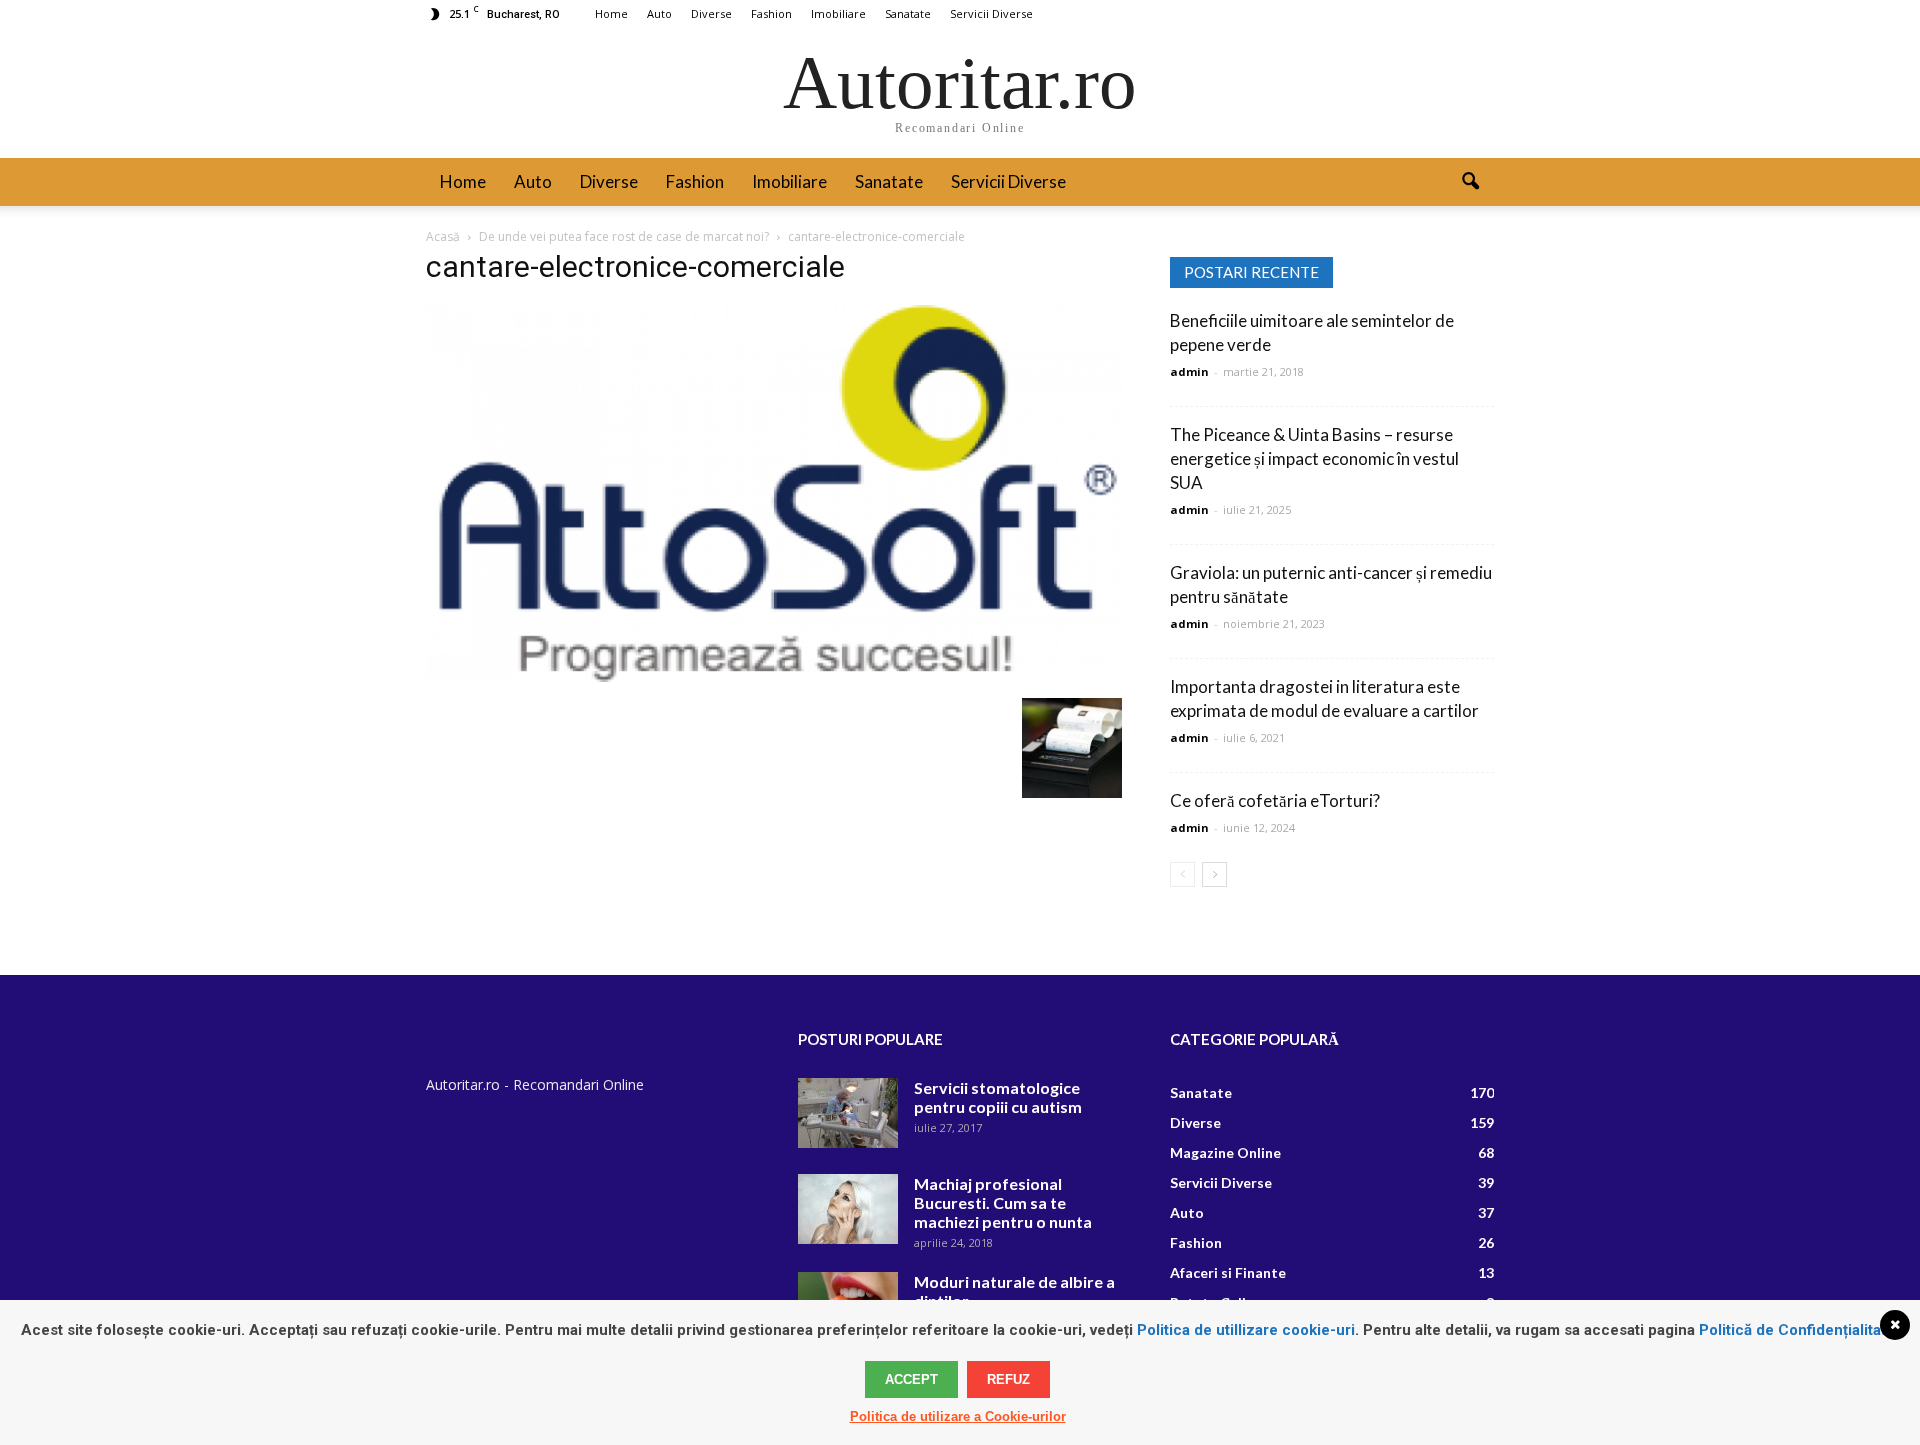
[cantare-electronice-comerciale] (774, 677)
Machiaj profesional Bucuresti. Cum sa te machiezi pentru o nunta (1003, 1202)
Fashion (771, 13)
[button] (1470, 182)
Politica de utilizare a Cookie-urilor (958, 1416)
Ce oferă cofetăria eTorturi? (1275, 800)
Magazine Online (1225, 1152)
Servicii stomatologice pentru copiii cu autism (998, 1097)
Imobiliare (838, 13)
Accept (911, 1379)
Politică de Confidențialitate (1797, 1330)
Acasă (443, 236)
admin (1189, 371)
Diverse (711, 13)
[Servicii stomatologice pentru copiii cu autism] (848, 1113)
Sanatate (908, 13)
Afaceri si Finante (1228, 1272)
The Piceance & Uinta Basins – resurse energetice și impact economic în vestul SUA (1314, 458)
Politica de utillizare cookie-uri (1246, 1330)
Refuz (1008, 1379)
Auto (659, 13)
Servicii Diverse (991, 13)
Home (611, 13)
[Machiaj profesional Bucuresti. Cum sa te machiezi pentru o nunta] (848, 1209)
